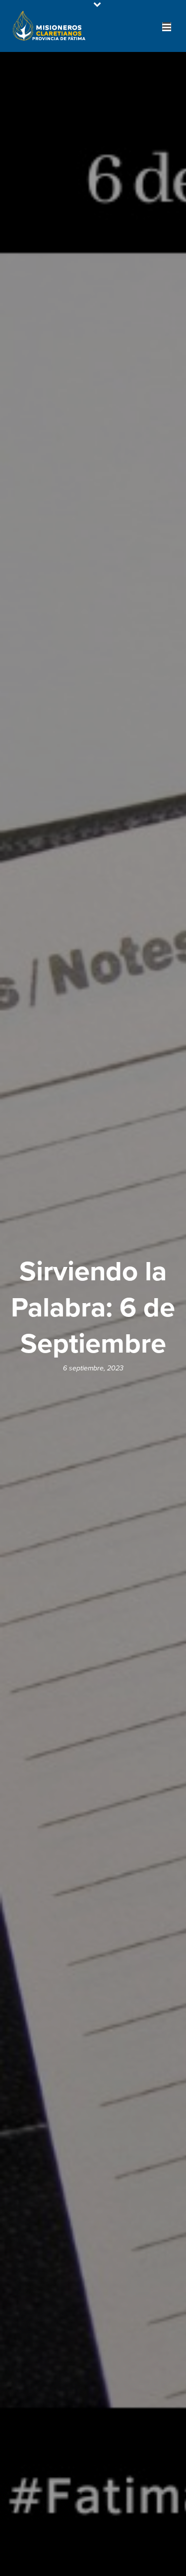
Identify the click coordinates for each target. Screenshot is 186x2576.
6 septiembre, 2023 (93, 1368)
